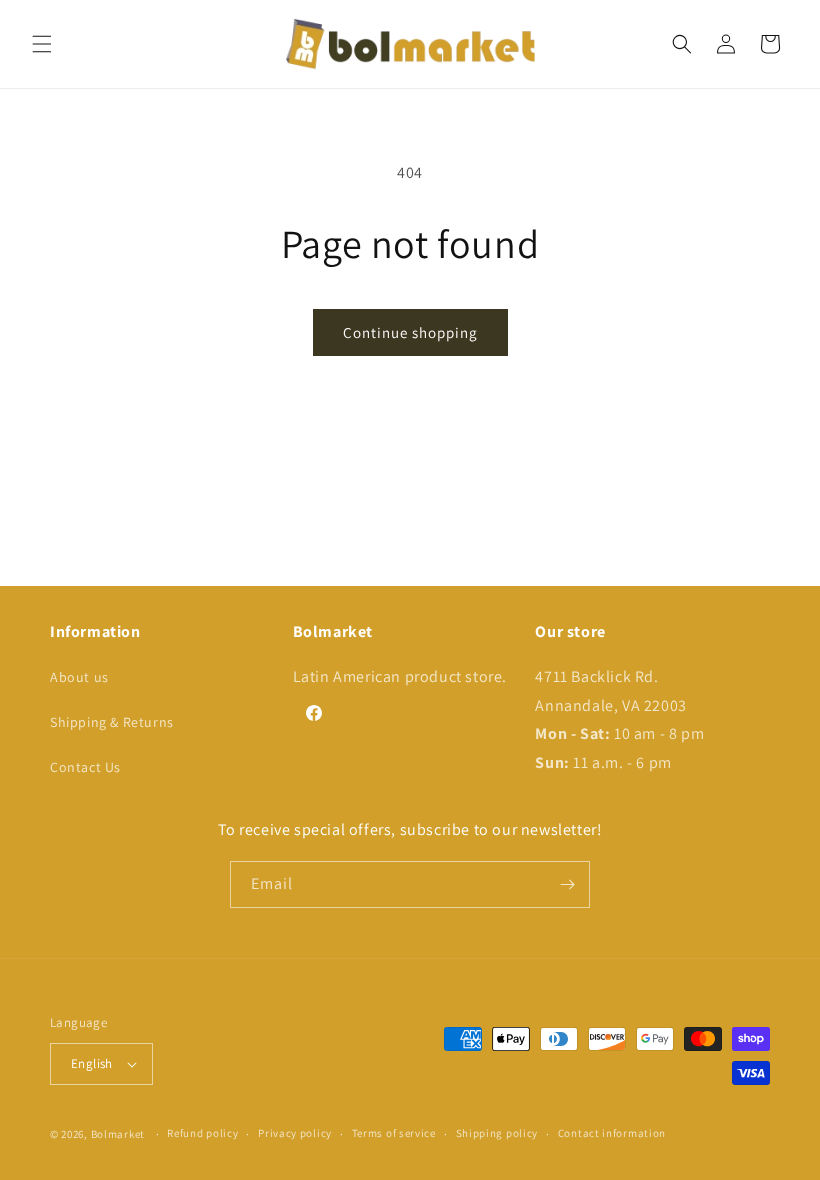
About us (79, 677)
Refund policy (202, 1133)
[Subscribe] (567, 884)
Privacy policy (295, 1133)
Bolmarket (118, 1134)
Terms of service (394, 1133)
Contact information (612, 1133)
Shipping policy (497, 1133)
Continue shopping (410, 332)
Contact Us (85, 767)
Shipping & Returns (112, 722)
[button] (42, 44)
